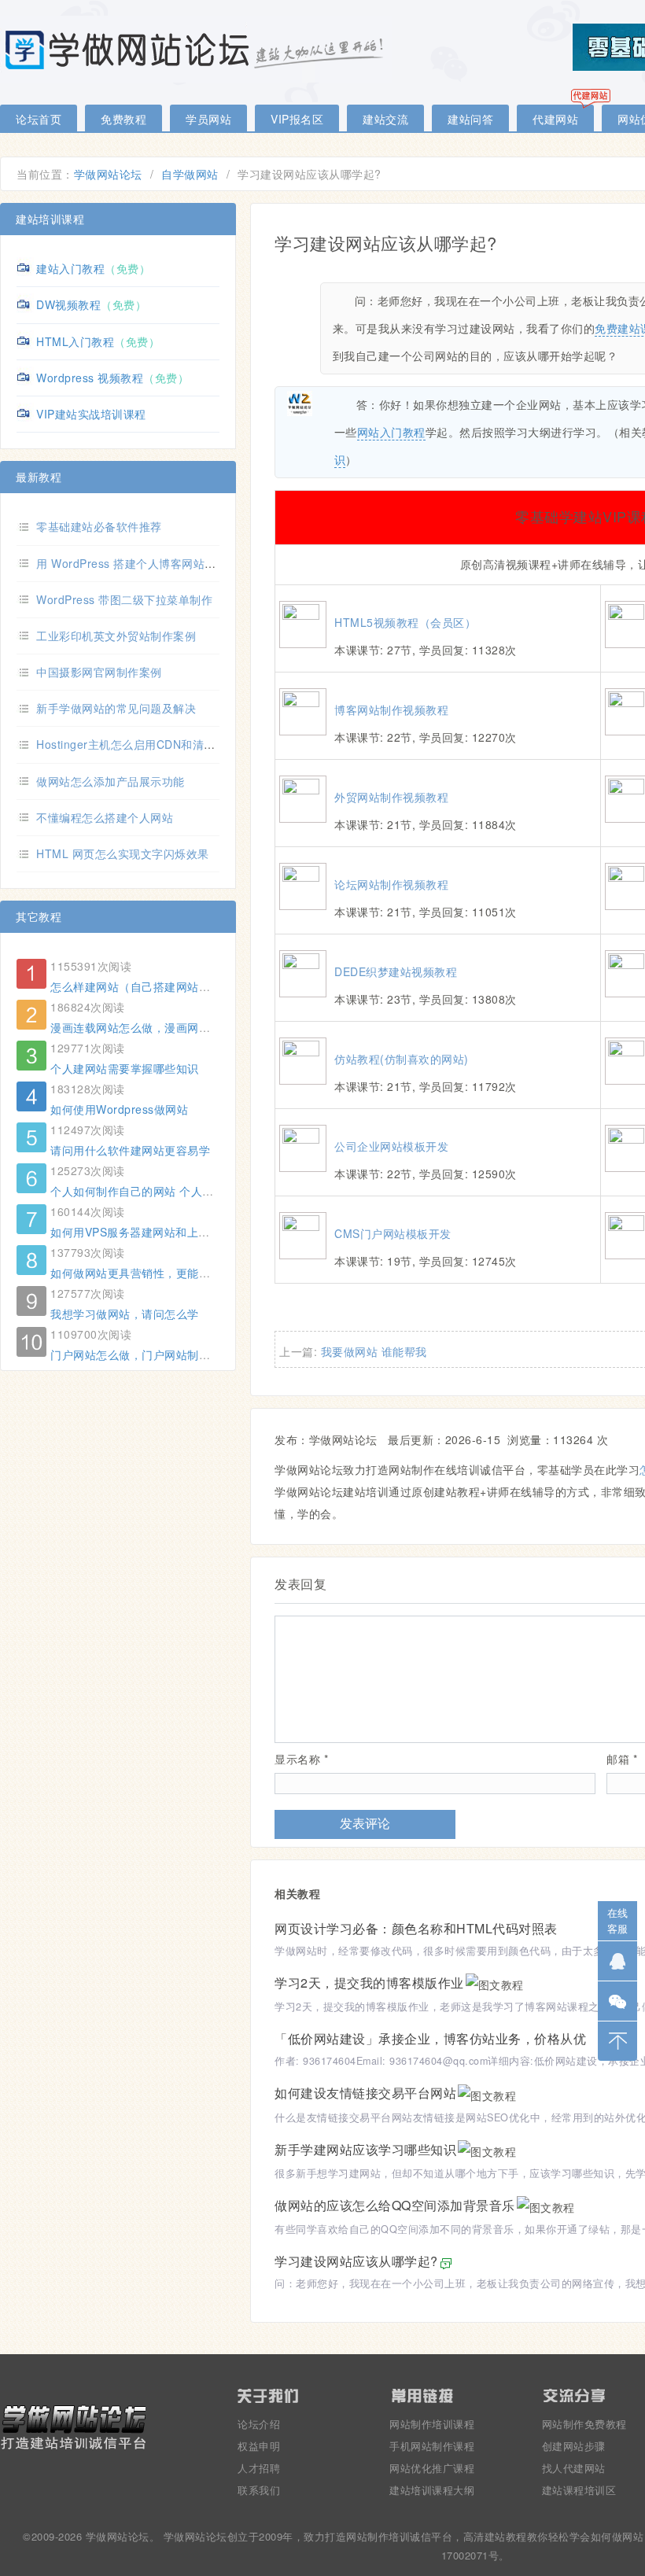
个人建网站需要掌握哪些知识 (125, 1068)
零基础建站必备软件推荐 (99, 526)
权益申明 (259, 2446)
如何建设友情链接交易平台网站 (365, 2093)
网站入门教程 (391, 432)
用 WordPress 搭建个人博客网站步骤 (132, 563)
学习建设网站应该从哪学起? (356, 2261)
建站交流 (385, 119)
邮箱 (622, 1759)
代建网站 (555, 119)
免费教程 (123, 119)
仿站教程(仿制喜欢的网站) (402, 1059)
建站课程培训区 (579, 2490)
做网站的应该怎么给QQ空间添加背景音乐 (395, 2205)
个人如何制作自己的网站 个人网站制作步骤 (160, 1191)
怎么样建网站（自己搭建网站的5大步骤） (157, 986)
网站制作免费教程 (584, 2424)
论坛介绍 (259, 2424)
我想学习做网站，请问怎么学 (125, 1314)
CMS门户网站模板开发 (393, 1233)
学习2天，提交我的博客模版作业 (369, 1983)
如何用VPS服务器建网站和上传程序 (142, 1232)
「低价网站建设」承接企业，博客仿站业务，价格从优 (430, 2038)
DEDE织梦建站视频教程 (396, 971)
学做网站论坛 (108, 174)
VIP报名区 (297, 119)
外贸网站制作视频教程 (391, 797)
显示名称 (301, 1759)
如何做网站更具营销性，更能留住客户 (147, 1273)
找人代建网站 (574, 2468)
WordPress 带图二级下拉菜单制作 (124, 599)
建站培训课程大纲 (432, 2490)
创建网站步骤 (574, 2446)
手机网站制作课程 (432, 2446)
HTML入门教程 (75, 341)
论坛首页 (39, 119)
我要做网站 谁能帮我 (374, 1351)
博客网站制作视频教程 (391, 709)
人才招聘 (259, 2468)
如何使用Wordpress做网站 (119, 1109)
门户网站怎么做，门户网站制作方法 (142, 1354)
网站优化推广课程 (432, 2468)
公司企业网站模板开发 (391, 1146)
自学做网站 (190, 174)
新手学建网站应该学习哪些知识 (365, 2149)
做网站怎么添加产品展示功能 (111, 781)
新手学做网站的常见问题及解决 (116, 708)
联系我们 (259, 2490)
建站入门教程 (70, 268)
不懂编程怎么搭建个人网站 (105, 817)
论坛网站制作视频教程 (391, 884)
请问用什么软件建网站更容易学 (130, 1150)
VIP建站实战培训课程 (91, 414)
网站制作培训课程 (432, 2424)
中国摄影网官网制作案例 (99, 672)
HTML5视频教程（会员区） (405, 622)
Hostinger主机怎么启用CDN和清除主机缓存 (149, 744)
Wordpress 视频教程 (90, 378)
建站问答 (470, 119)
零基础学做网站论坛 (197, 49)
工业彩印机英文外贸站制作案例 (116, 636)
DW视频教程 (68, 304)
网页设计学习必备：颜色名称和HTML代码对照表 (416, 1928)
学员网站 (208, 119)
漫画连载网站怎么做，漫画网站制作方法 (153, 1027)
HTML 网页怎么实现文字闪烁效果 (123, 853)
